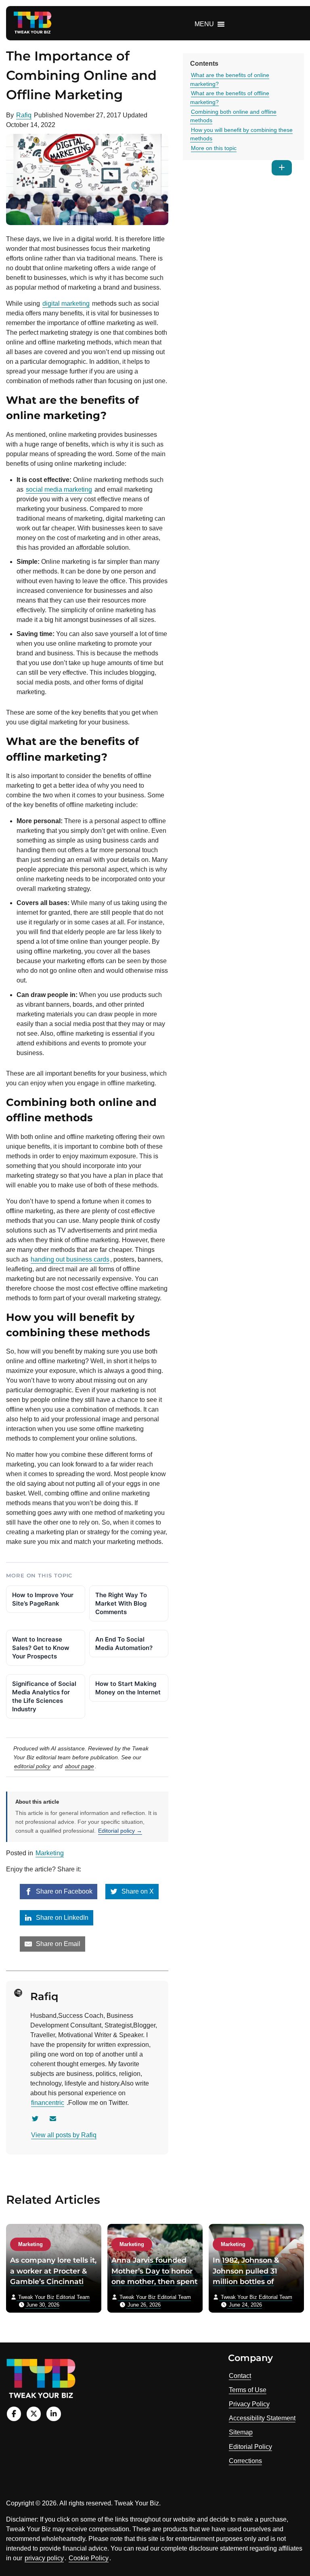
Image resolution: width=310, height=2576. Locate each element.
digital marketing (66, 303)
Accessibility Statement (262, 2418)
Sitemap (241, 2432)
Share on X (137, 1891)
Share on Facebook (63, 1891)
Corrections (245, 2461)
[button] (204, 24)
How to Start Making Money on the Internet (128, 1688)
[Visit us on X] (34, 2414)
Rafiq (24, 115)
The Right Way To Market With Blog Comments (121, 1603)
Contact (240, 2376)
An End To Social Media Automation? (124, 1644)
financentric (48, 2103)
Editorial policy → (120, 1831)
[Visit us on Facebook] (14, 2414)
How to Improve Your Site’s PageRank (43, 1599)
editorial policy (32, 1766)
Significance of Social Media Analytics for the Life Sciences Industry (44, 1696)
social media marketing (59, 489)
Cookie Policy (89, 2558)
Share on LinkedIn (61, 1918)
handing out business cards (70, 1259)
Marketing (50, 1853)
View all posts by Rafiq (64, 2135)
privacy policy (44, 2558)
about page (80, 1766)
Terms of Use (248, 2390)
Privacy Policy (249, 2404)
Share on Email (57, 1944)
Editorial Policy (250, 2447)
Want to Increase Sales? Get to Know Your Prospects (41, 1648)
